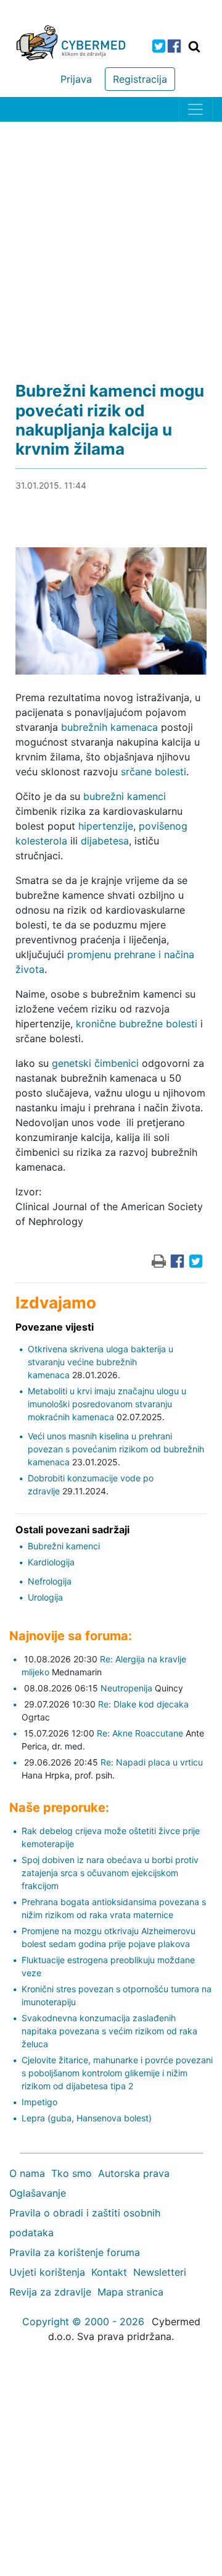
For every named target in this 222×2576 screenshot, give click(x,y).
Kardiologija (51, 1562)
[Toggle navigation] (195, 109)
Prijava (76, 79)
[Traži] (194, 46)
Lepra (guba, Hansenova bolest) (87, 2118)
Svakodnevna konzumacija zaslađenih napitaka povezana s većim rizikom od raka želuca (109, 2031)
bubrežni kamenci (125, 796)
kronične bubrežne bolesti (137, 1024)
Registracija (140, 79)
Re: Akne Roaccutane (140, 1733)
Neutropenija (126, 1688)
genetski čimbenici (95, 1063)
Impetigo (39, 2102)
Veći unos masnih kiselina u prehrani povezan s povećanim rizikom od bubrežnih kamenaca (116, 1449)
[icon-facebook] (174, 46)
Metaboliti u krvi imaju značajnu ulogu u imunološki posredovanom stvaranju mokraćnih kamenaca (107, 1404)
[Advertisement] (111, 239)
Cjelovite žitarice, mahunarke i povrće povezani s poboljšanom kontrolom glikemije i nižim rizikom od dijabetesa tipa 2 (117, 2073)
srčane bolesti (154, 772)
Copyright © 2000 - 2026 (83, 2321)
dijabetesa (105, 841)
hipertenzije (106, 826)
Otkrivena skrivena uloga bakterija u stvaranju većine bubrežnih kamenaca (101, 1362)
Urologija (45, 1597)
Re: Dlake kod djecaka (143, 1704)
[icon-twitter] (159, 46)
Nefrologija (50, 1581)
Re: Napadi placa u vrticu (152, 1762)
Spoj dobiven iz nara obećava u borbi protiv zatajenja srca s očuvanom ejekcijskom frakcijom (110, 1873)
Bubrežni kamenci (64, 1546)
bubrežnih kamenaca (109, 727)
